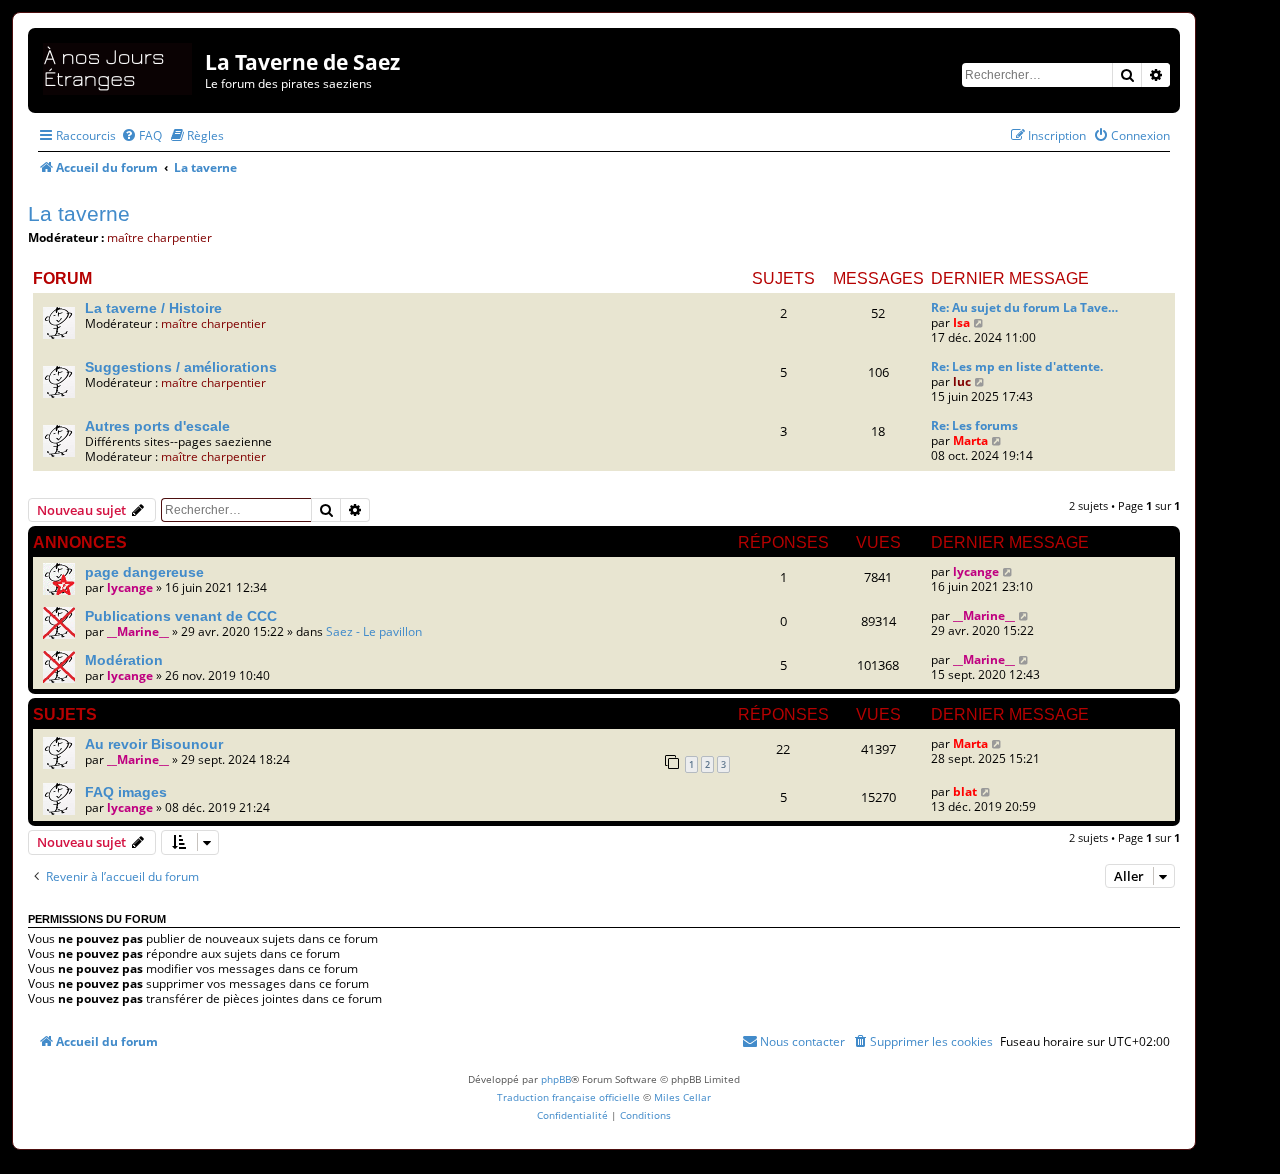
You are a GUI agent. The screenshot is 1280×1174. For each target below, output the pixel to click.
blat (965, 791)
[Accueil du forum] (119, 65)
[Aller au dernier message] (1008, 571)
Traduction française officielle (568, 1097)
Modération (124, 660)
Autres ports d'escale (157, 426)
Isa (961, 322)
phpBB (556, 1079)
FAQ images (126, 792)
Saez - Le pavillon (374, 631)
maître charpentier (159, 237)
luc (962, 381)
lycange (130, 587)
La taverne (79, 213)
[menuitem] (141, 135)
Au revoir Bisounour (154, 744)
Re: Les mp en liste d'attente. (1017, 366)
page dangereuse (144, 572)
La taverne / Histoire (153, 308)
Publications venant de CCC (181, 616)
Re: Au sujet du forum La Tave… (1024, 307)
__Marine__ (138, 631)
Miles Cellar (682, 1097)
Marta (970, 440)
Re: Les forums (974, 425)
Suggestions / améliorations (181, 367)
